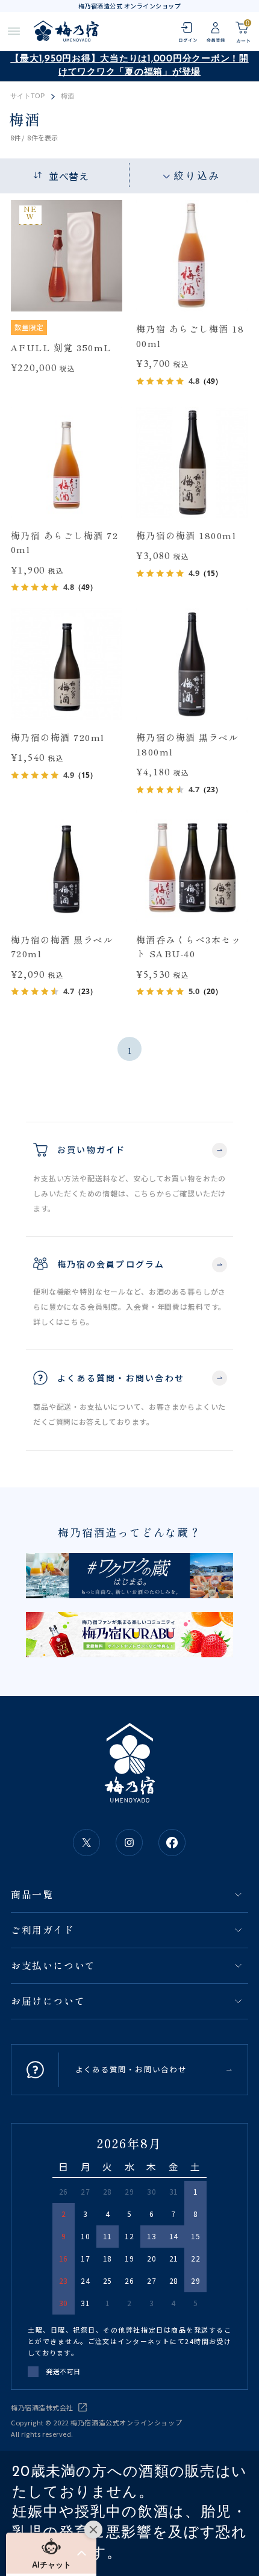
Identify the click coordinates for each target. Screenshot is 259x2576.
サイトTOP (27, 96)
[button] (51, 2553)
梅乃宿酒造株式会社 (42, 2407)
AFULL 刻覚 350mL (61, 347)
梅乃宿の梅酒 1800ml (186, 535)
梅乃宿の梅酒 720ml (58, 737)
